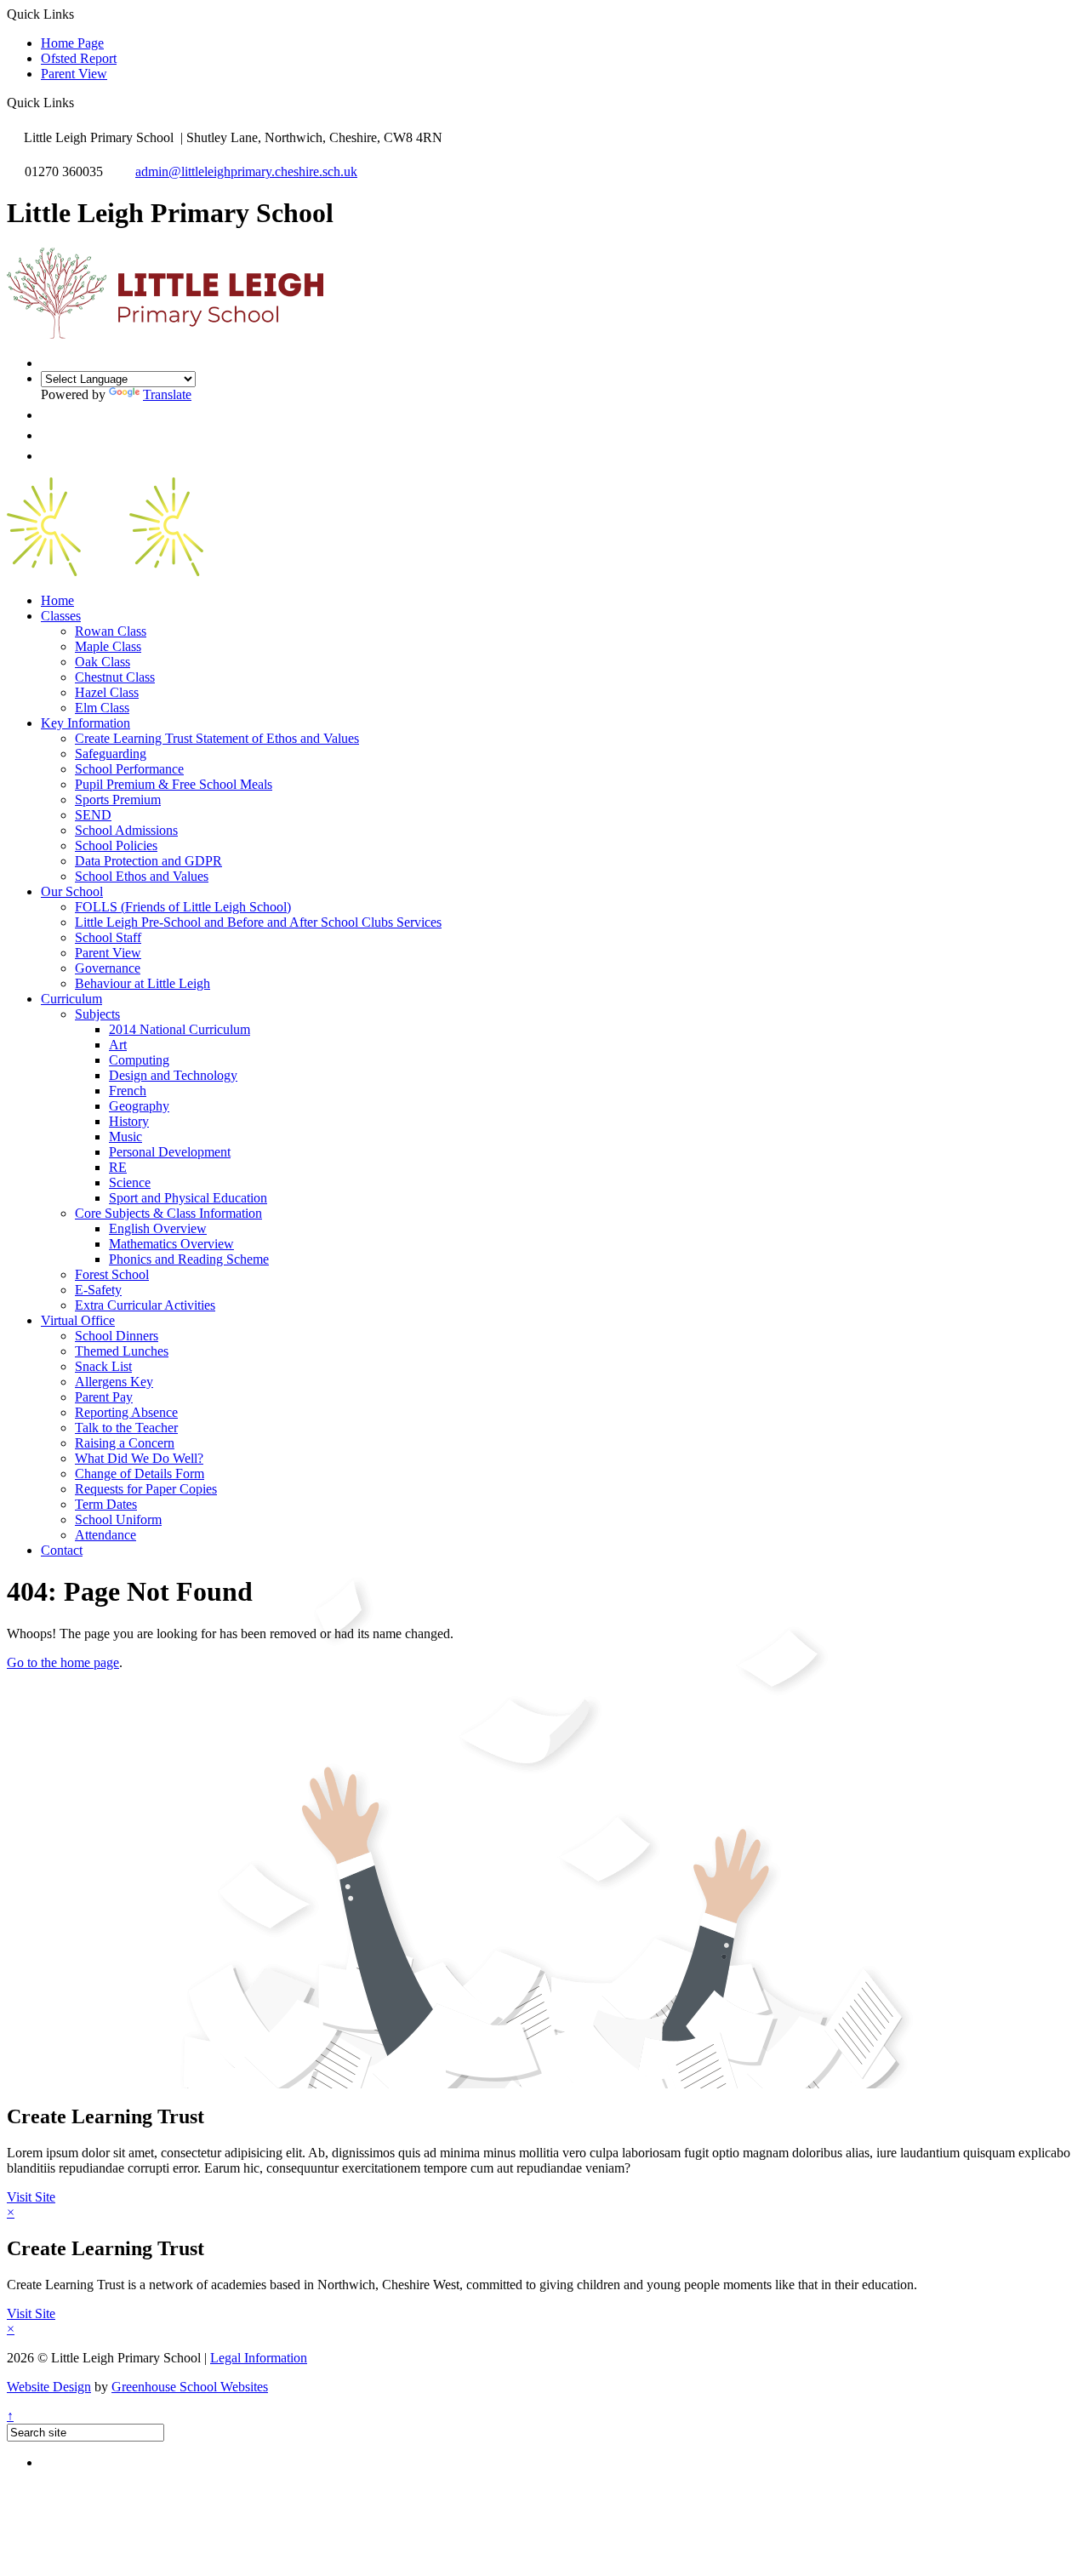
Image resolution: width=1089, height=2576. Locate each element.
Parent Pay (104, 1397)
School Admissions (126, 830)
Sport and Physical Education (188, 1198)
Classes (61, 616)
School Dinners (117, 1336)
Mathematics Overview (171, 1244)
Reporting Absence (126, 1412)
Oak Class (103, 662)
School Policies (116, 845)
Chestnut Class (115, 677)
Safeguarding (111, 754)
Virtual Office (78, 1320)
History (129, 1121)
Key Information (86, 723)
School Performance (129, 769)
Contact (62, 1550)
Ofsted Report (79, 58)
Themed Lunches (122, 1351)
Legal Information (259, 2358)
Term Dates (106, 1504)
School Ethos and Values (142, 876)
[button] (80, 102)
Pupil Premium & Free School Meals (174, 784)
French (128, 1091)
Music (125, 1137)
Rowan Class (111, 631)
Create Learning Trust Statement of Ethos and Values (217, 738)
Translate (167, 394)
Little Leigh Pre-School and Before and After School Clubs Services (258, 922)
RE (118, 1167)
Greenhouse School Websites (190, 2387)
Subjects (97, 1014)
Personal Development (170, 1152)
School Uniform (118, 1519)
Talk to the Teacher (126, 1428)
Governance (108, 968)
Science (130, 1182)
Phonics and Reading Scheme (189, 1259)
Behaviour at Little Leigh (143, 983)
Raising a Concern (125, 1443)
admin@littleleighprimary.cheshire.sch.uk (246, 171)
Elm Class (102, 708)
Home (57, 600)
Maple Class (108, 646)
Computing (139, 1060)
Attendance (105, 1535)
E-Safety (98, 1290)
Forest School (112, 1274)
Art (118, 1045)
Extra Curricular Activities (145, 1305)
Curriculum (71, 999)
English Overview (158, 1228)
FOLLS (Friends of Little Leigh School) (183, 907)
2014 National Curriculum (180, 1029)
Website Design (49, 2387)
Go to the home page (63, 1662)
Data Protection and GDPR (148, 861)
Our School (72, 891)
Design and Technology (173, 1075)
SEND (93, 815)
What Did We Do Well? (139, 1458)
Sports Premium (118, 800)
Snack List (103, 1366)
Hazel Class (107, 692)
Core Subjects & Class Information (168, 1213)
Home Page (72, 43)
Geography (139, 1106)
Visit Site (31, 2197)
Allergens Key (114, 1382)
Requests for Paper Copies (146, 1489)
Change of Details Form (140, 1474)
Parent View (74, 74)
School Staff (108, 937)
